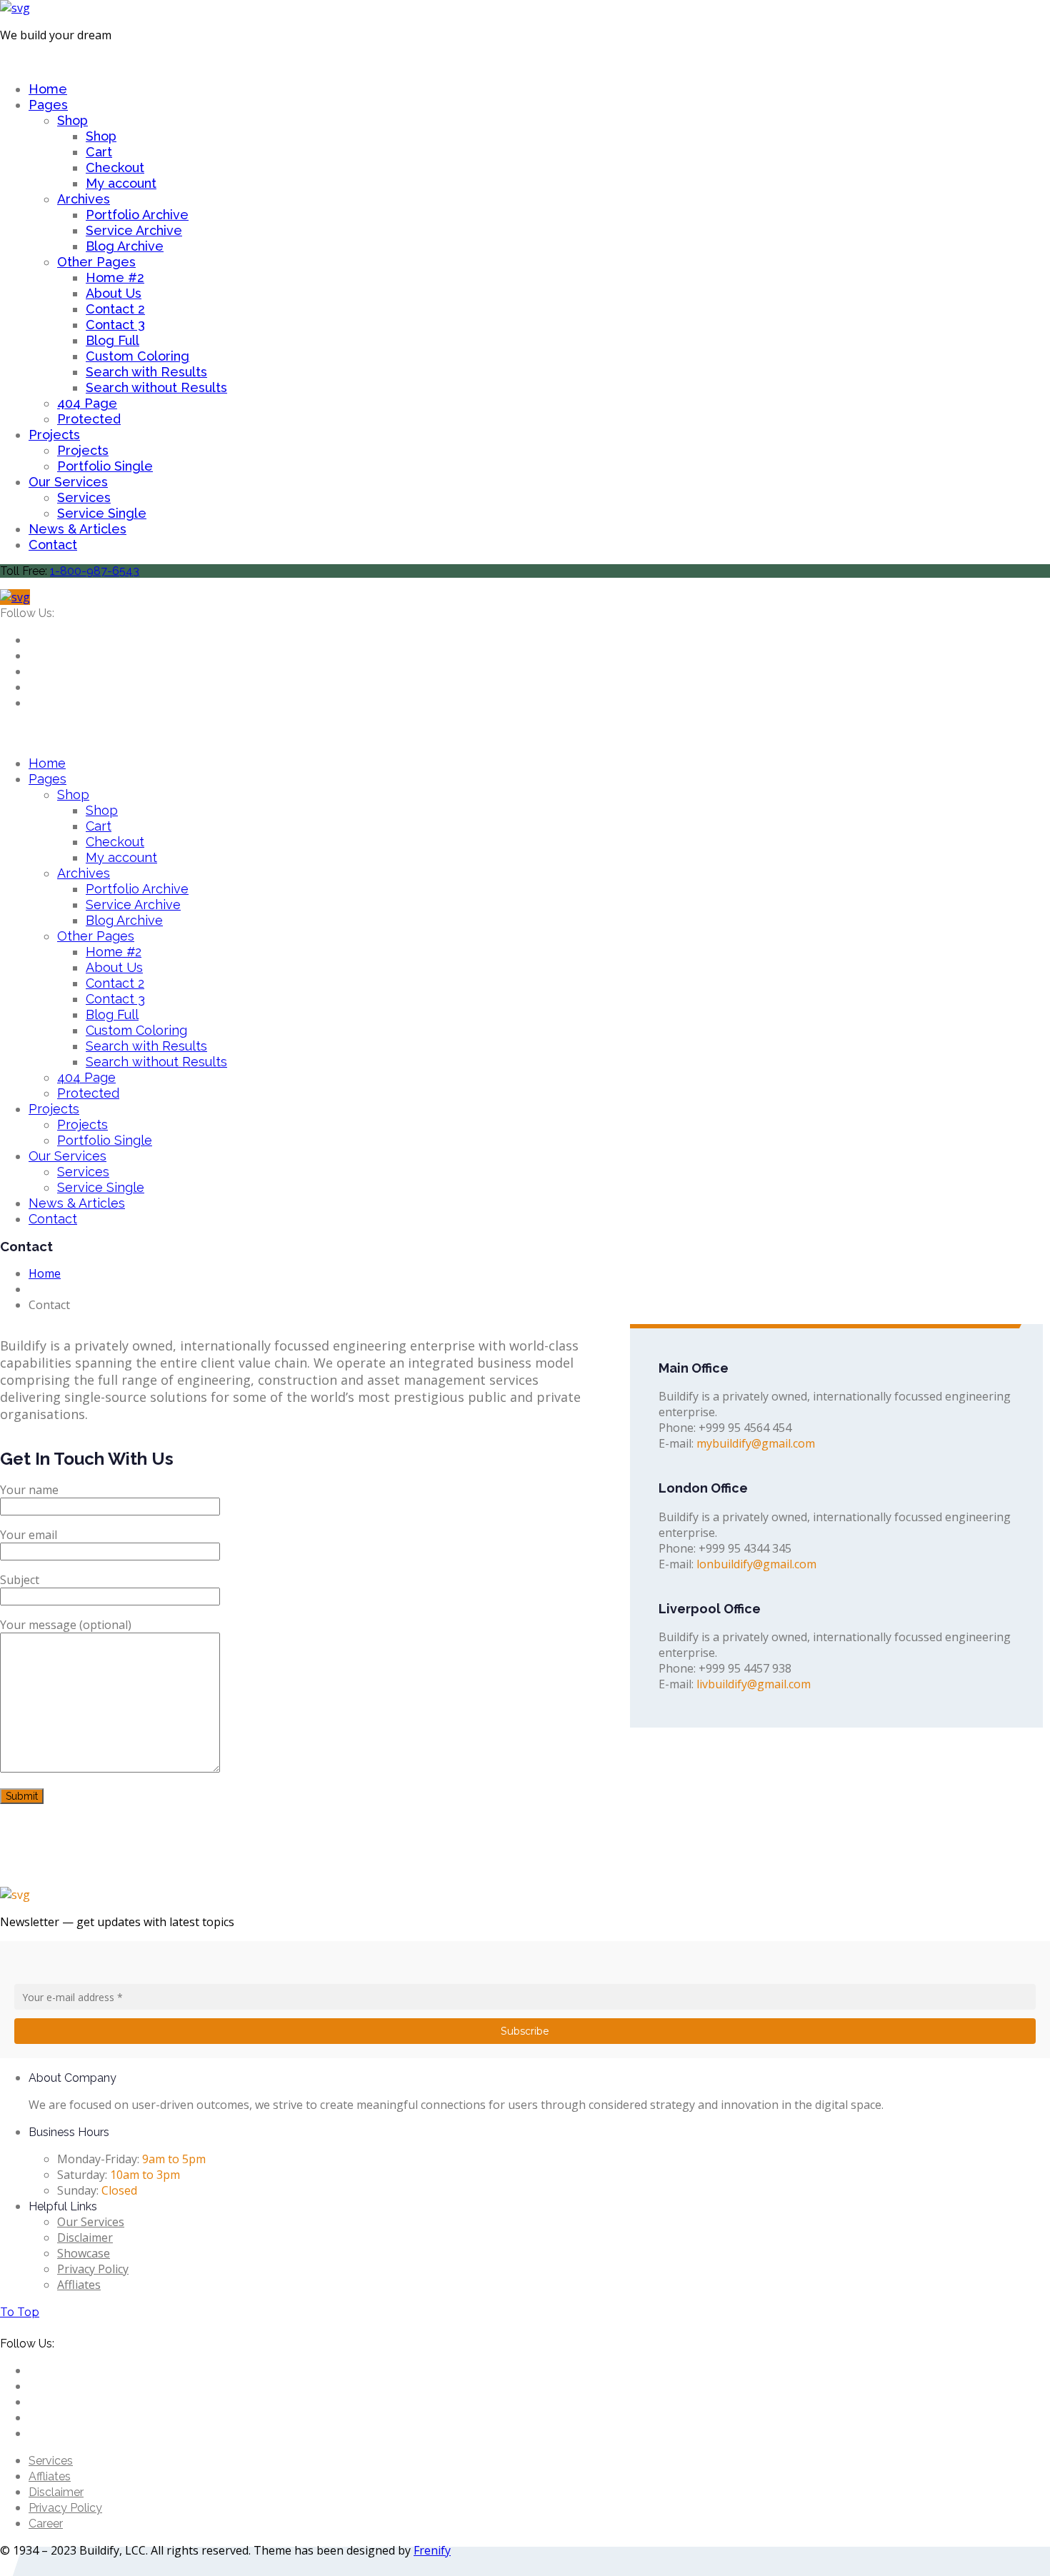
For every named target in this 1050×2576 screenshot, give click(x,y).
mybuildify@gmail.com (756, 1443)
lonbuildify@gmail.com (756, 1564)
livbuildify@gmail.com (754, 1684)
